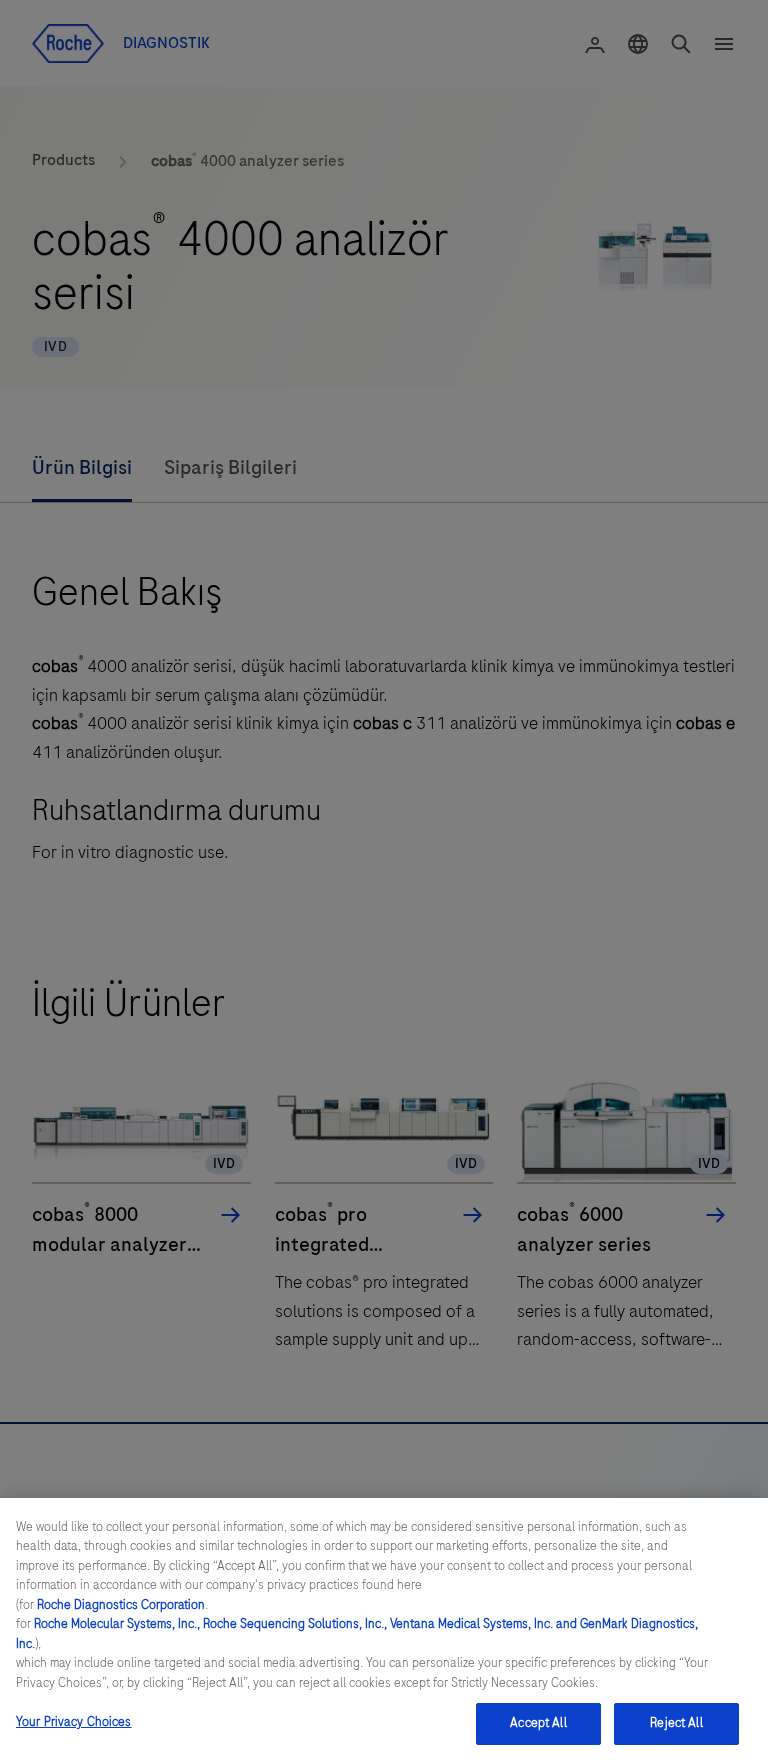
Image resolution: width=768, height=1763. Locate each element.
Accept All (538, 1723)
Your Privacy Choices (74, 1722)
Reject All (676, 1723)
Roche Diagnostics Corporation (121, 1605)
